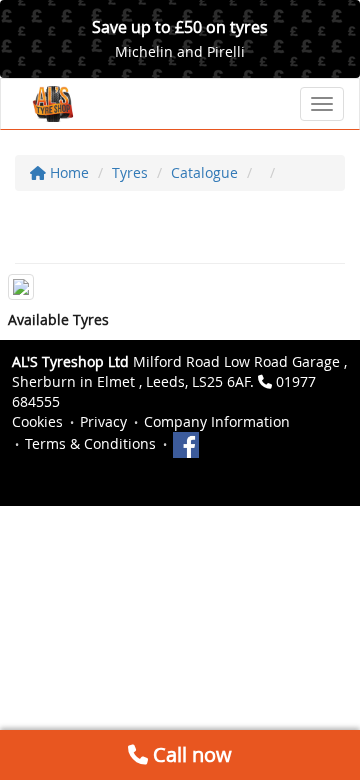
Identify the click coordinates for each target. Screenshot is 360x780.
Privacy (103, 421)
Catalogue (204, 172)
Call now (190, 754)
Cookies (37, 421)
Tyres (130, 172)
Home (67, 172)
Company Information (217, 421)
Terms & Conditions (90, 443)
